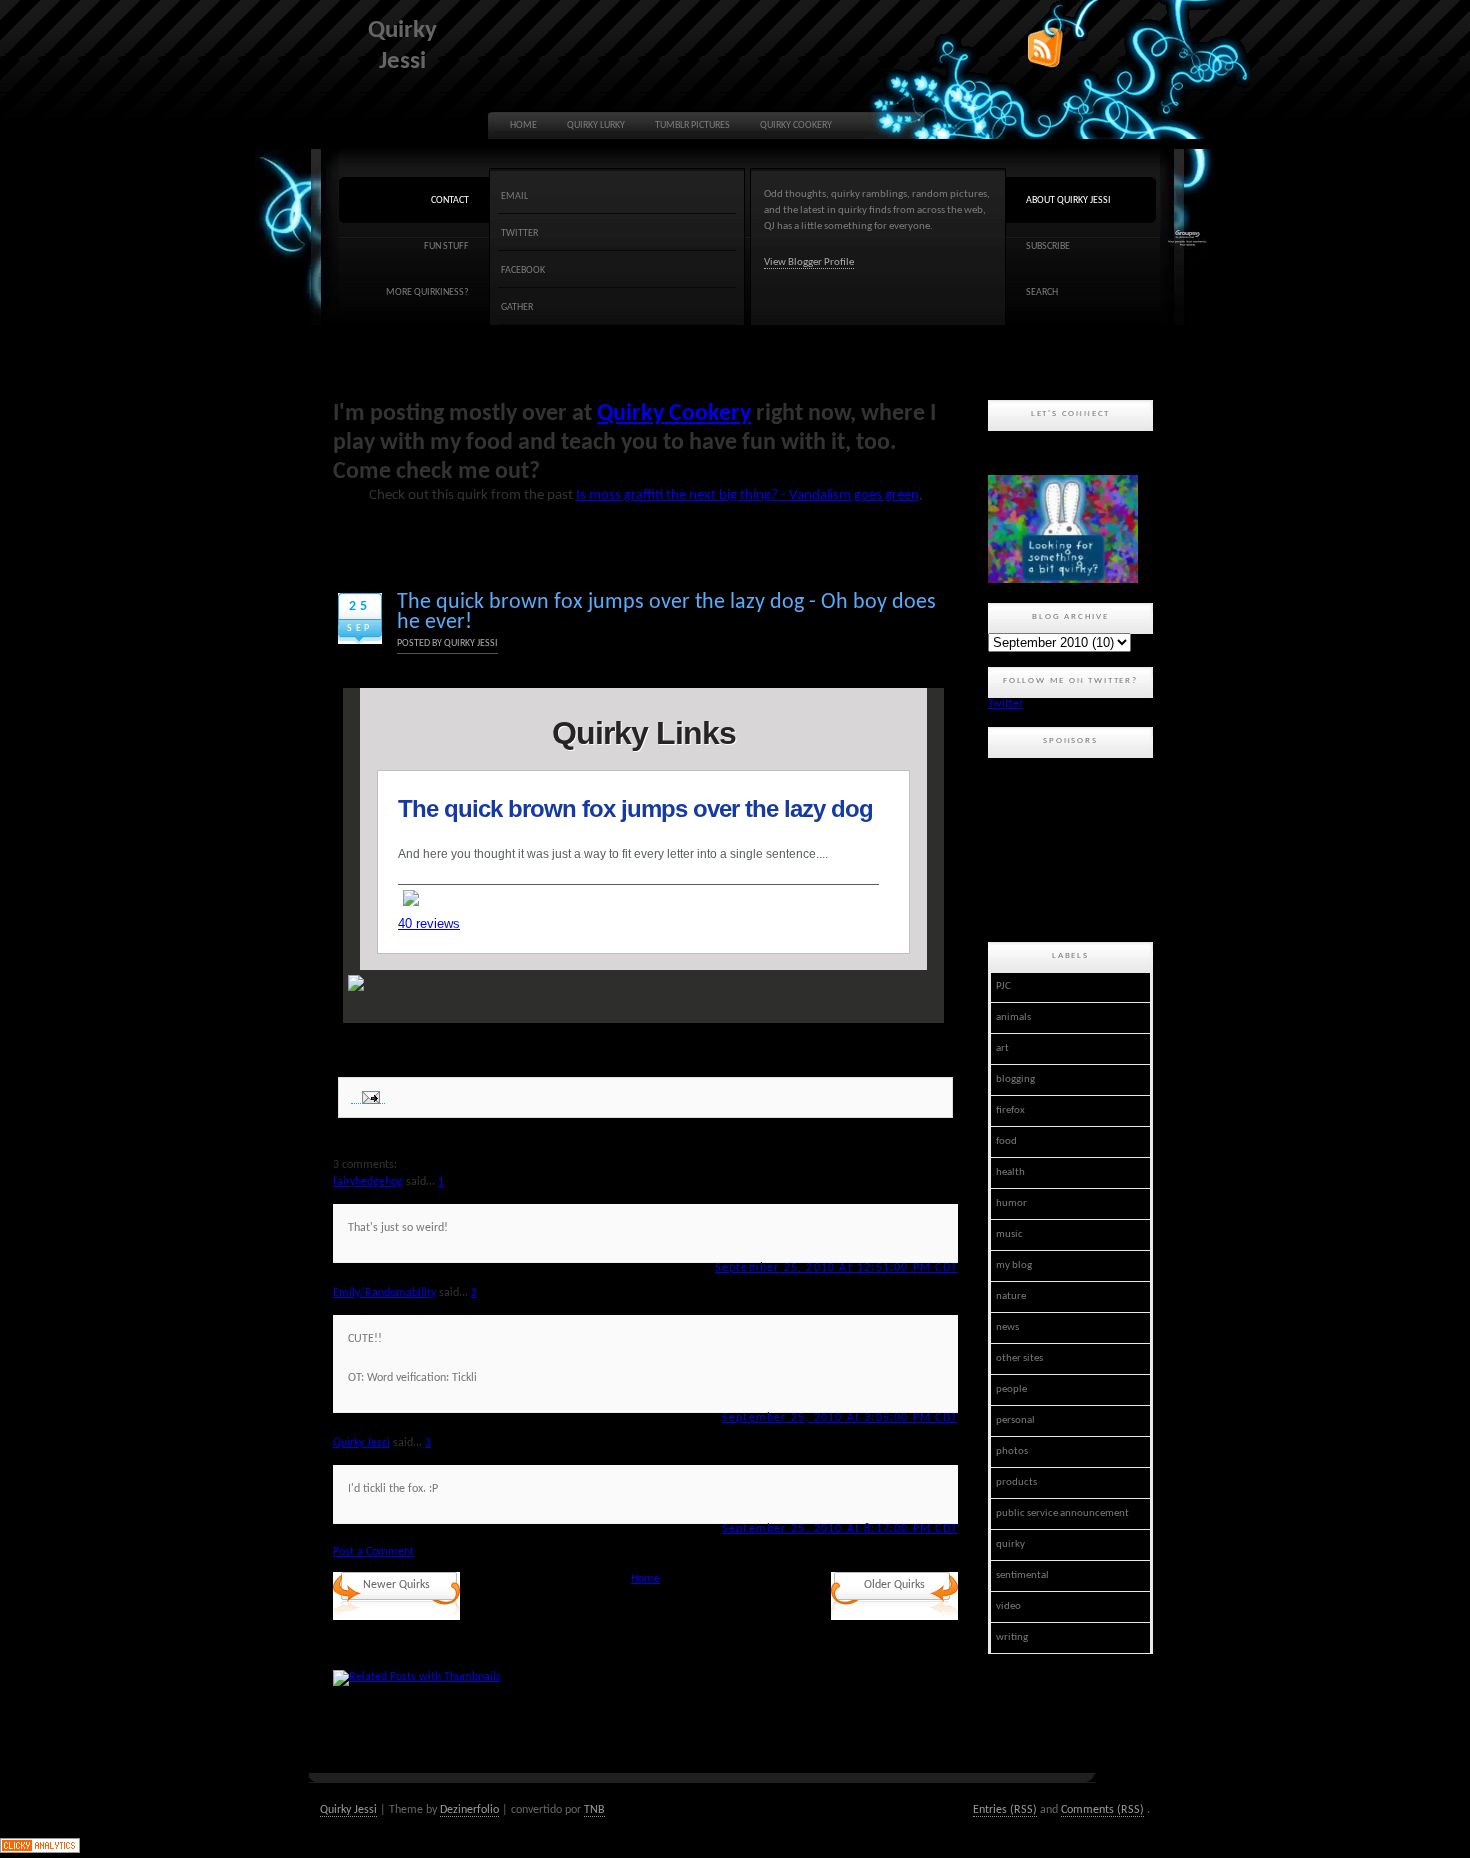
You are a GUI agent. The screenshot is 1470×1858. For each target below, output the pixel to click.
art (1002, 1048)
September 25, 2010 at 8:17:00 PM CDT (840, 1529)
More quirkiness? (427, 292)
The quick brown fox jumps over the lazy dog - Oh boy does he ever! (666, 612)
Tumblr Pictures (692, 125)
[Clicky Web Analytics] (40, 1850)
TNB (594, 1810)
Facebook (523, 270)
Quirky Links (644, 733)
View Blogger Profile (809, 262)
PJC (1003, 986)
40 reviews (429, 923)
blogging (1015, 1079)
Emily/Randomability (384, 1293)
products (1016, 1482)
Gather (517, 307)
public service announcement (1062, 1513)
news (1007, 1327)
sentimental (1022, 1575)
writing (1012, 1637)
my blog (1014, 1265)
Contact (450, 200)
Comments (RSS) (1102, 1810)
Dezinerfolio (469, 1810)
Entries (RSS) (1005, 1810)
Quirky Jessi (361, 1443)
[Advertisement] (1078, 847)
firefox (1010, 1110)
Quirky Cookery (796, 125)
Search (1042, 292)
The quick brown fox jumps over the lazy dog (638, 808)
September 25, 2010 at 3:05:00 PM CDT (840, 1418)
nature (1011, 1296)
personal (1015, 1420)
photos (1012, 1451)
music (1009, 1234)
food (1006, 1141)
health (1010, 1172)
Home (523, 125)
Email (514, 196)
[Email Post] (368, 1097)
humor (1011, 1203)
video (1008, 1606)
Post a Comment (373, 1552)
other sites (1019, 1358)
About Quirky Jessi (1068, 200)
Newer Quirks (396, 1585)
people (1011, 1389)
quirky (1010, 1544)
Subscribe (1048, 246)
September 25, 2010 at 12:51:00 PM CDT (836, 1268)
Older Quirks (894, 1585)
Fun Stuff (446, 246)
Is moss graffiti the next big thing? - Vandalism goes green (747, 495)
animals (1013, 1017)
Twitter (519, 233)
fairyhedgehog (368, 1182)
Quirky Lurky (596, 125)
